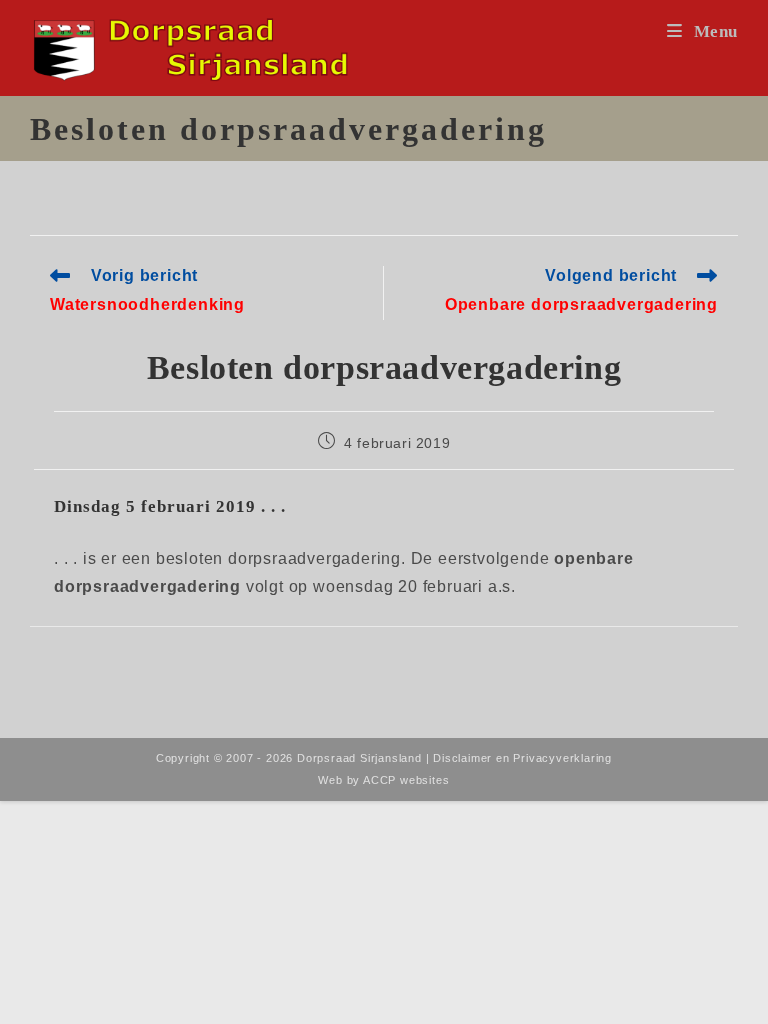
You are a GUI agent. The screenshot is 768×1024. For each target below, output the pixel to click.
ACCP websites (406, 780)
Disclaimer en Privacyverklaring (522, 758)
